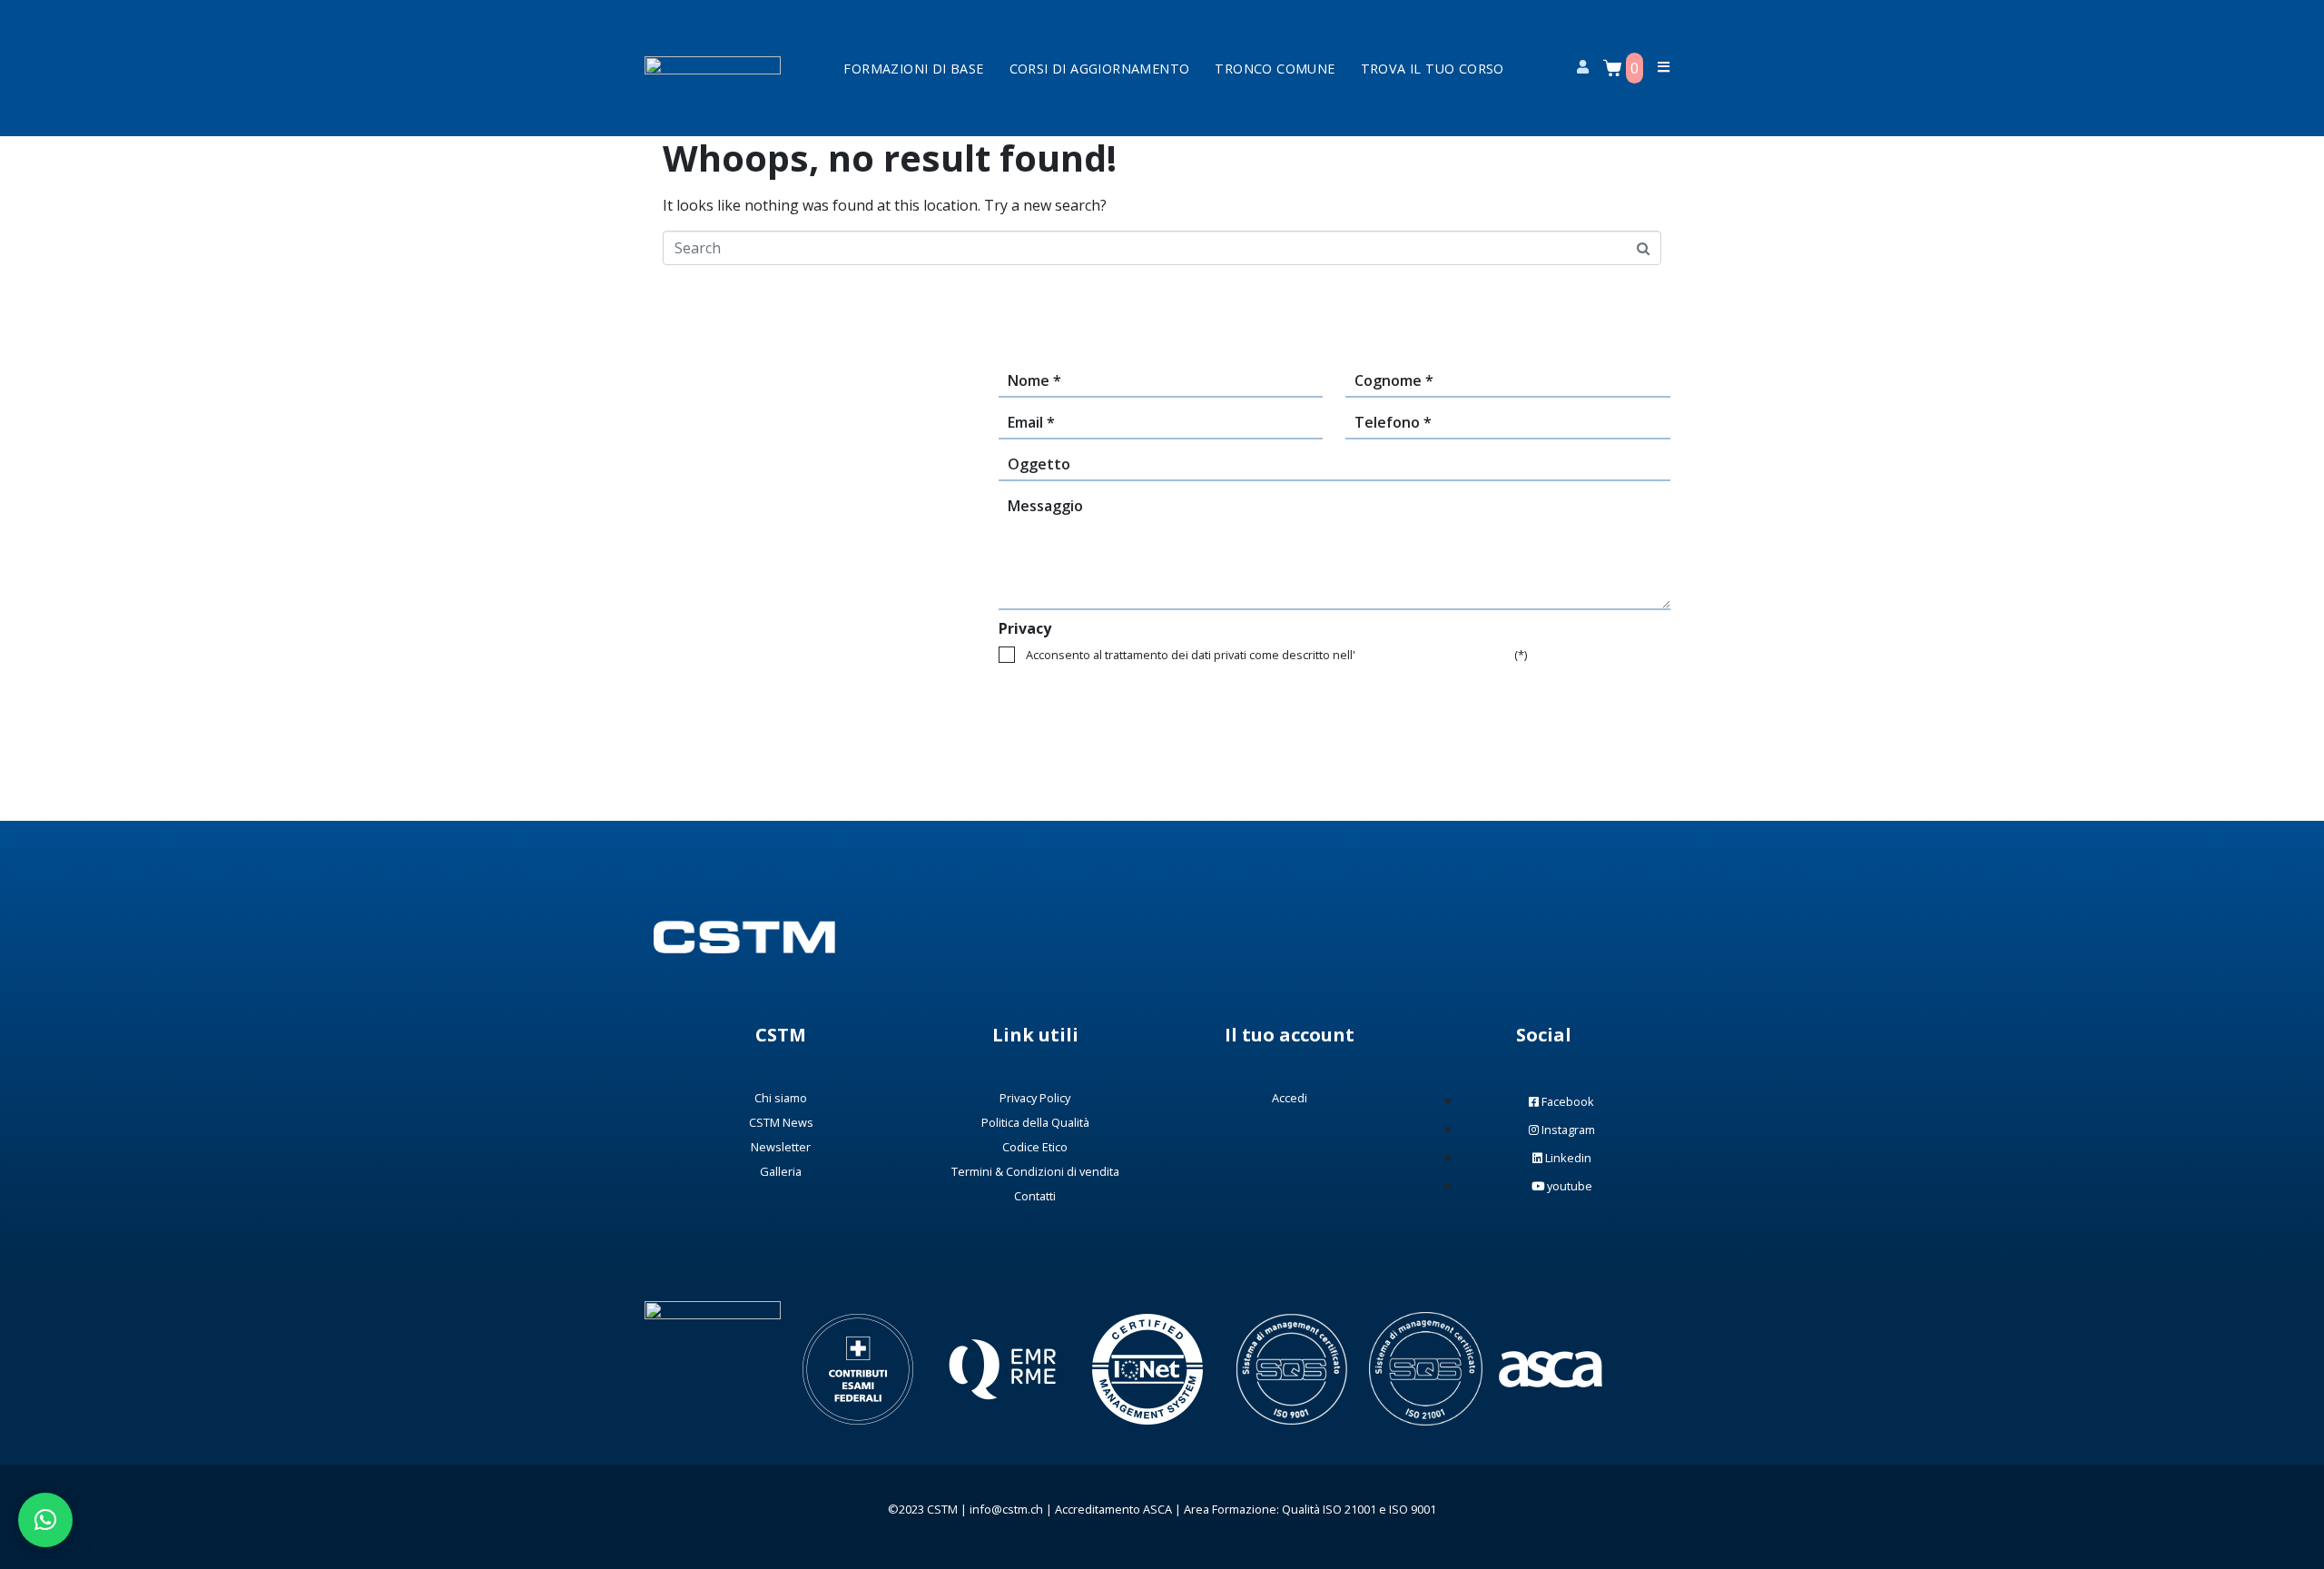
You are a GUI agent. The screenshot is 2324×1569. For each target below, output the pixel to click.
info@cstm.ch (1006, 1509)
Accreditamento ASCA (1113, 1509)
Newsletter (781, 1147)
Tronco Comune (1275, 69)
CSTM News (781, 1122)
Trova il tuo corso (1433, 69)
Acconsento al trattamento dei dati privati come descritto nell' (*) (1276, 655)
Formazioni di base (913, 69)
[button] (45, 1520)
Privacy (1025, 629)
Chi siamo (781, 1098)
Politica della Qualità (1035, 1122)
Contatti (1035, 1196)
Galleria (781, 1171)
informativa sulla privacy (1433, 655)
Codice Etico (1035, 1147)
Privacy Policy (1035, 1098)
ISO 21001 (1349, 1509)
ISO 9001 (1413, 1509)
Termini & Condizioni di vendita (1035, 1171)
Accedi (1290, 1098)
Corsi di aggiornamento (1100, 69)
